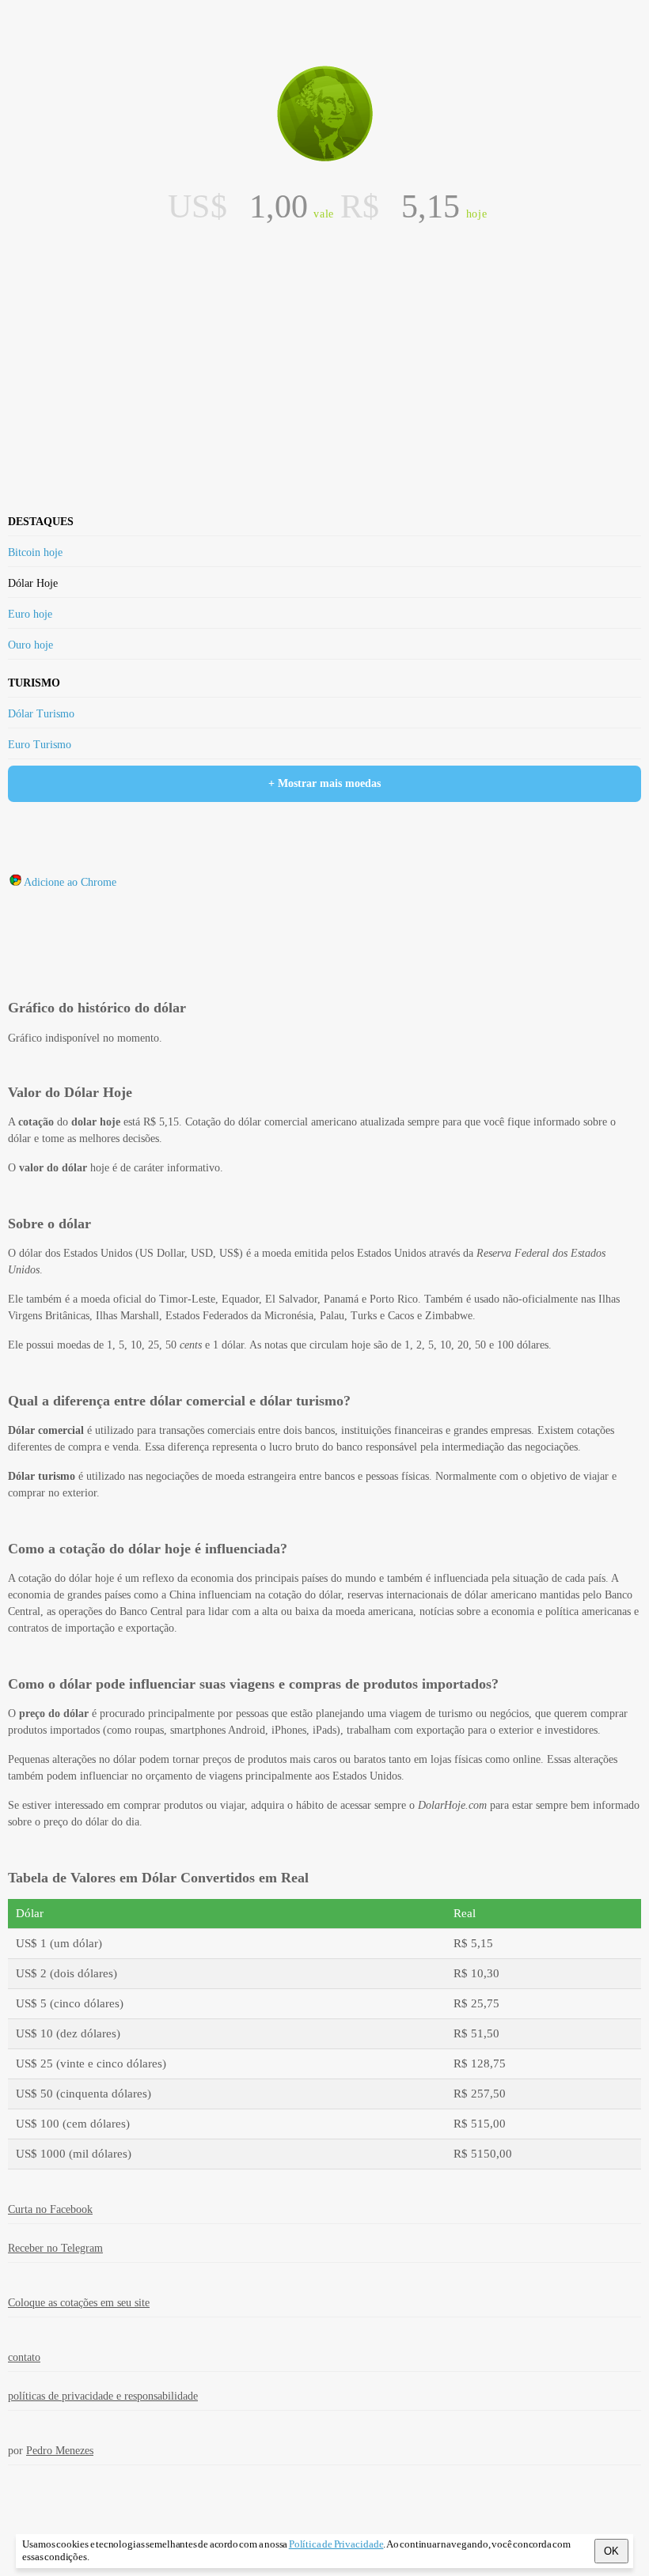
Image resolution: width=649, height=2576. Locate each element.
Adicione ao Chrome (70, 882)
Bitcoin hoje (35, 552)
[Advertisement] (324, 272)
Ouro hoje (30, 645)
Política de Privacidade (336, 2544)
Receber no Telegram (55, 2248)
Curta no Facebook (50, 2209)
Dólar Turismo (41, 714)
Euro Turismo (40, 745)
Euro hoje (30, 614)
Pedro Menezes (60, 2451)
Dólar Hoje (33, 583)
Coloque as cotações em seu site (79, 2303)
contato (24, 2357)
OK (611, 2551)
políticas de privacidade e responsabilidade (103, 2396)
